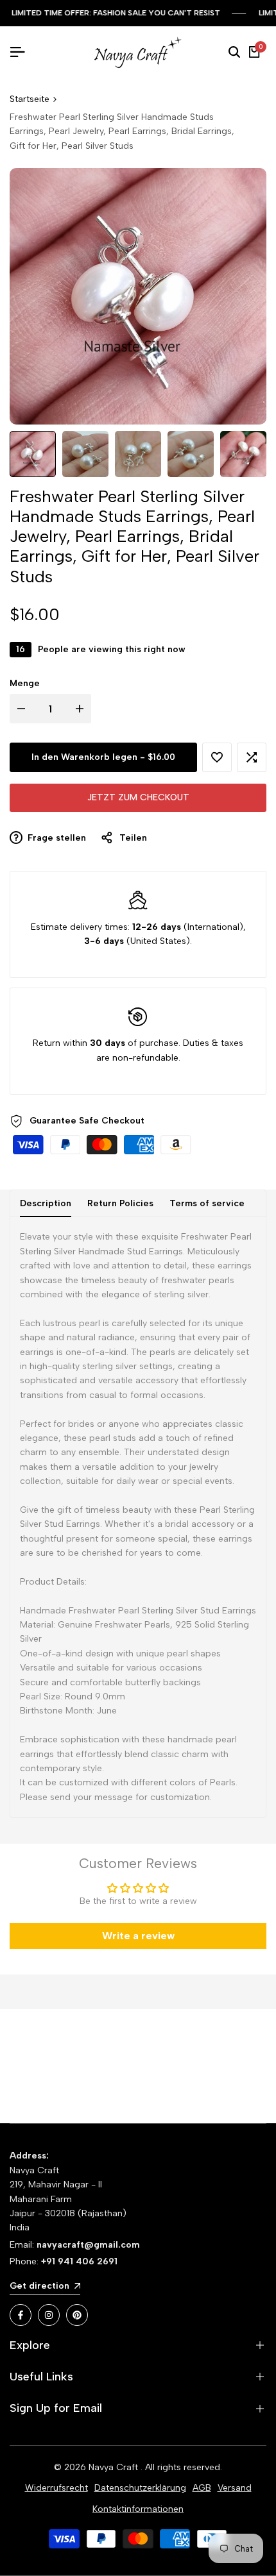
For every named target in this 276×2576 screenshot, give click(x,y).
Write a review (138, 1936)
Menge (25, 683)
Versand (235, 2488)
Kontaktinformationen (138, 2509)
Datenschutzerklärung (140, 2488)
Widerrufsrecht (56, 2488)
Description (46, 1203)
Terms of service (207, 1203)
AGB (202, 2488)
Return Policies (120, 1203)
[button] (217, 757)
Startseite (30, 99)
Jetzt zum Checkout (138, 797)
